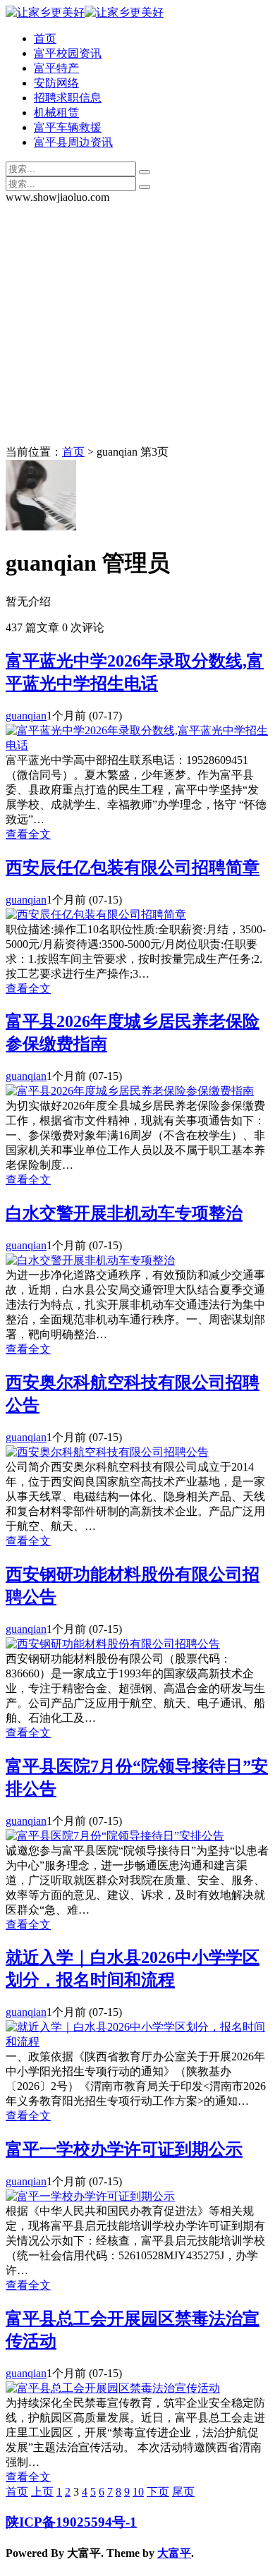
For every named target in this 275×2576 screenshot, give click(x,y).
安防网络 (56, 83)
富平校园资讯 (68, 53)
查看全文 (28, 834)
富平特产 (56, 68)
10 (138, 2492)
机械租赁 (56, 113)
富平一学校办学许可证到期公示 (124, 2149)
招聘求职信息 (68, 98)
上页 (42, 2492)
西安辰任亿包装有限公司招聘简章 (133, 868)
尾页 (183, 2492)
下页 (158, 2492)
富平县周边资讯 (73, 142)
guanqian (26, 716)
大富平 (174, 2553)
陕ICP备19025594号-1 (71, 2522)
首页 (45, 38)
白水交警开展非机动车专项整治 (124, 1213)
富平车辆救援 (68, 127)
